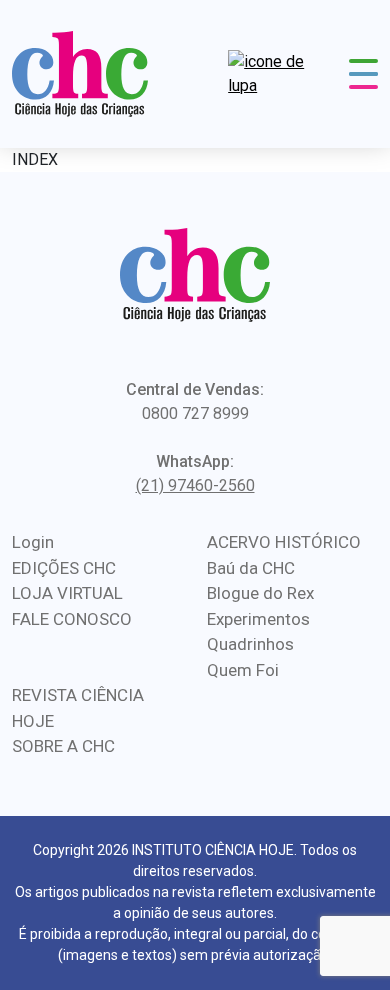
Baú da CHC (251, 568)
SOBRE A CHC (63, 746)
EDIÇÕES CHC (64, 568)
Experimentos (258, 619)
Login (33, 542)
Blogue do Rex (260, 593)
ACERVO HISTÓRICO (284, 542)
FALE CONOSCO (72, 619)
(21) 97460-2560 (195, 485)
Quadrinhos (250, 644)
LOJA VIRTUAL (67, 593)
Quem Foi (243, 670)
